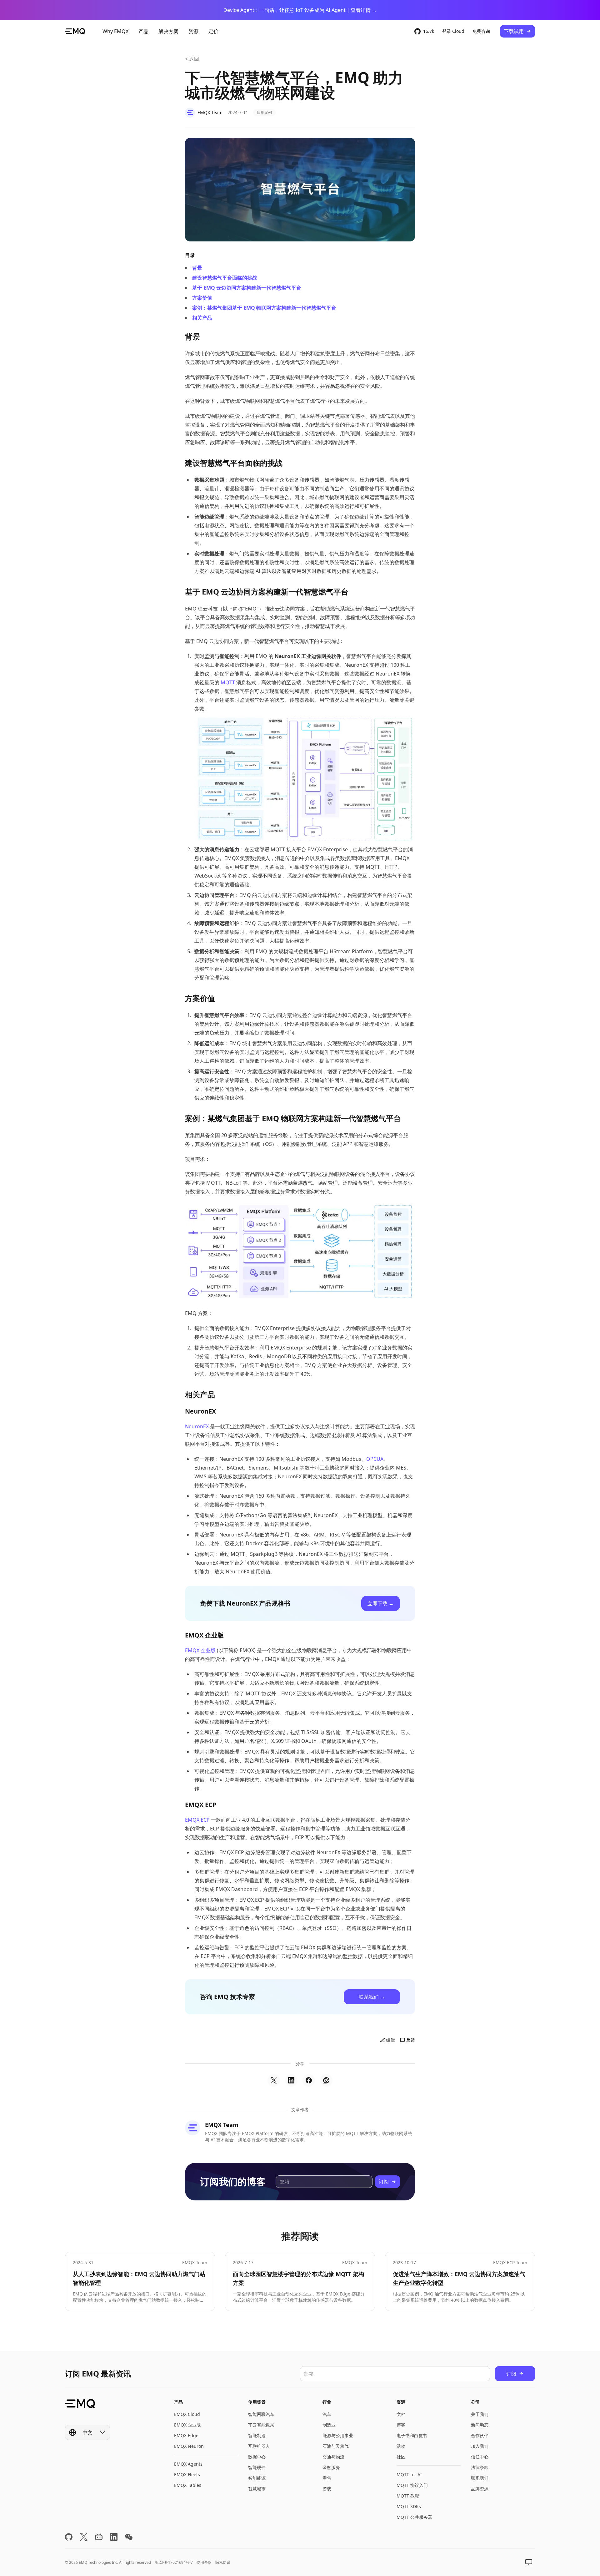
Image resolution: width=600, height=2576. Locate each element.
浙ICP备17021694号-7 (174, 2562)
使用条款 (204, 2562)
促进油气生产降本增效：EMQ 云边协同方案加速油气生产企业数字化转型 (459, 2278)
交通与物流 (333, 2457)
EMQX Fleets (187, 2475)
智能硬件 (257, 2467)
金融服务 (331, 2467)
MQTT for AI (409, 2475)
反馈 (411, 2040)
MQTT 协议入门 (412, 2485)
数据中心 (257, 2457)
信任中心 (480, 2457)
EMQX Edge (186, 2435)
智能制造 (257, 2435)
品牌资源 (480, 2489)
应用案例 (264, 112)
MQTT (228, 682)
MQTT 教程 (408, 2496)
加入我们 (480, 2446)
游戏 (327, 2489)
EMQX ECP (201, 1805)
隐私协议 (223, 2562)
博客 (401, 2425)
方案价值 (202, 298)
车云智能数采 (261, 2425)
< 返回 (192, 59)
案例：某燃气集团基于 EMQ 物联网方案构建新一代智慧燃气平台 (264, 308)
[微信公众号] (129, 2537)
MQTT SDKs (409, 2506)
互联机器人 (259, 2446)
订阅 (384, 2182)
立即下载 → (381, 1603)
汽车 (327, 2414)
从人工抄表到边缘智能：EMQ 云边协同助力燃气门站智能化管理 (139, 2278)
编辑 (391, 2040)
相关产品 (202, 318)
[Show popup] (529, 2562)
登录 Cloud (453, 31)
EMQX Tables (188, 2485)
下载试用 (514, 31)
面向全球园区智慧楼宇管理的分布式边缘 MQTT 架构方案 (298, 2278)
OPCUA (375, 1459)
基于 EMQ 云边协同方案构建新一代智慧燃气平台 (247, 288)
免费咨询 (481, 31)
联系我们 (480, 2478)
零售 (327, 2478)
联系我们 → (372, 1997)
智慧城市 (257, 2489)
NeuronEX (200, 1411)
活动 (401, 2446)
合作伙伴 (480, 2435)
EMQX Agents (188, 2464)
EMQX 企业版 (204, 1635)
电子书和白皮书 (412, 2435)
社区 (401, 2457)
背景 (197, 268)
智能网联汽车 (261, 2414)
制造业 (329, 2425)
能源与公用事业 (338, 2435)
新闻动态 (480, 2425)
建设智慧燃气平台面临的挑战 (225, 278)
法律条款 (480, 2467)
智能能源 (257, 2478)
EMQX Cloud (187, 2414)
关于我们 (480, 2414)
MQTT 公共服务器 (414, 2517)
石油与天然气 (336, 2446)
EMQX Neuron (189, 2446)
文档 (401, 2414)
